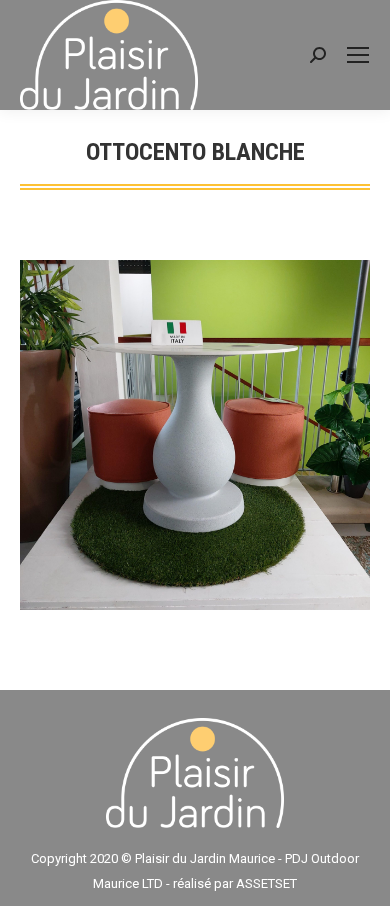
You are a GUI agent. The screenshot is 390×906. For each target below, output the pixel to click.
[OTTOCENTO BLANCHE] (195, 435)
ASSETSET (266, 883)
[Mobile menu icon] (358, 55)
